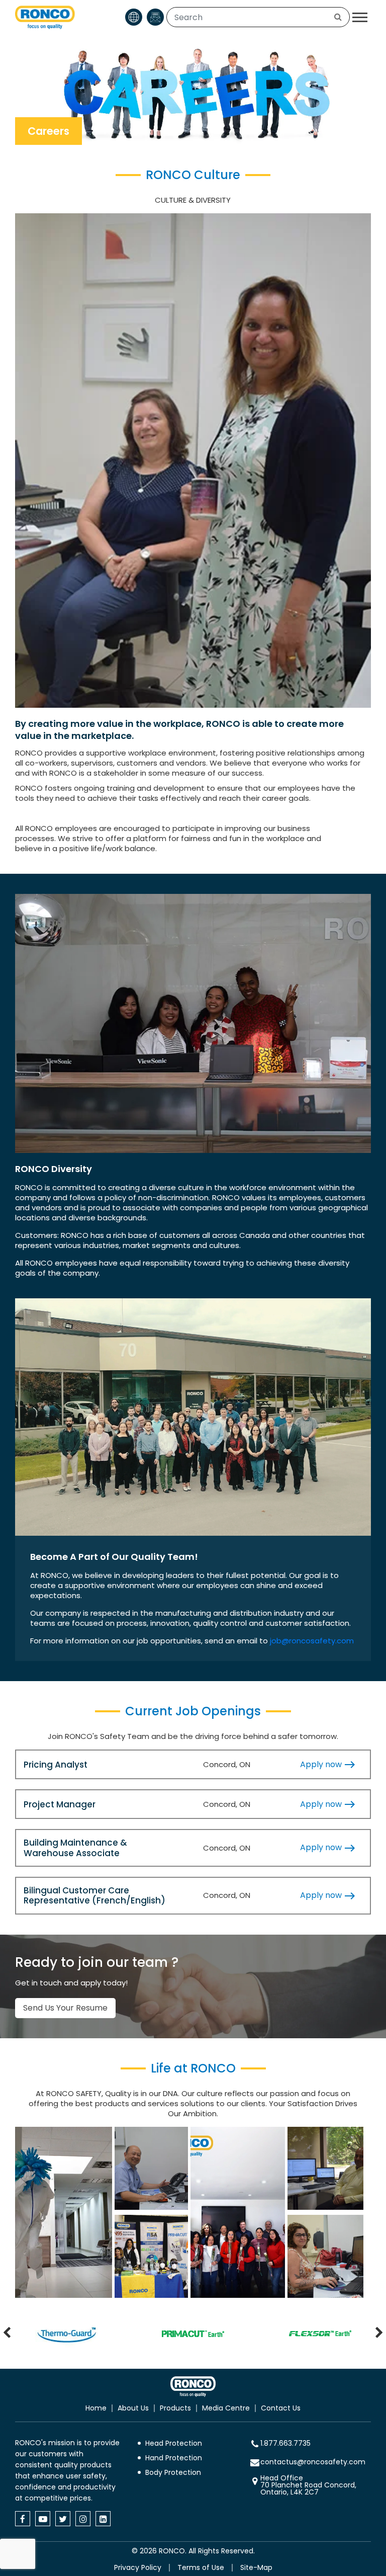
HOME (315, 131)
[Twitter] (63, 2519)
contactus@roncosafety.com (313, 2462)
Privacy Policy (138, 2567)
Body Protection (173, 2472)
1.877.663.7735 (285, 2443)
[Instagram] (83, 2519)
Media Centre (226, 2408)
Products (175, 2408)
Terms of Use (201, 2567)
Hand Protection (174, 2458)
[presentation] (7, 2334)
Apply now (322, 1764)
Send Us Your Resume (65, 2008)
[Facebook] (23, 2519)
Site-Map (256, 2567)
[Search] (338, 17)
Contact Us (281, 2408)
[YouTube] (43, 2519)
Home (96, 2408)
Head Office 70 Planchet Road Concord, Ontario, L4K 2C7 (308, 2485)
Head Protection (174, 2443)
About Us (133, 2408)
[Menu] (360, 17)
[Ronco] (193, 2387)
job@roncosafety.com (312, 1641)
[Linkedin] (103, 2519)
